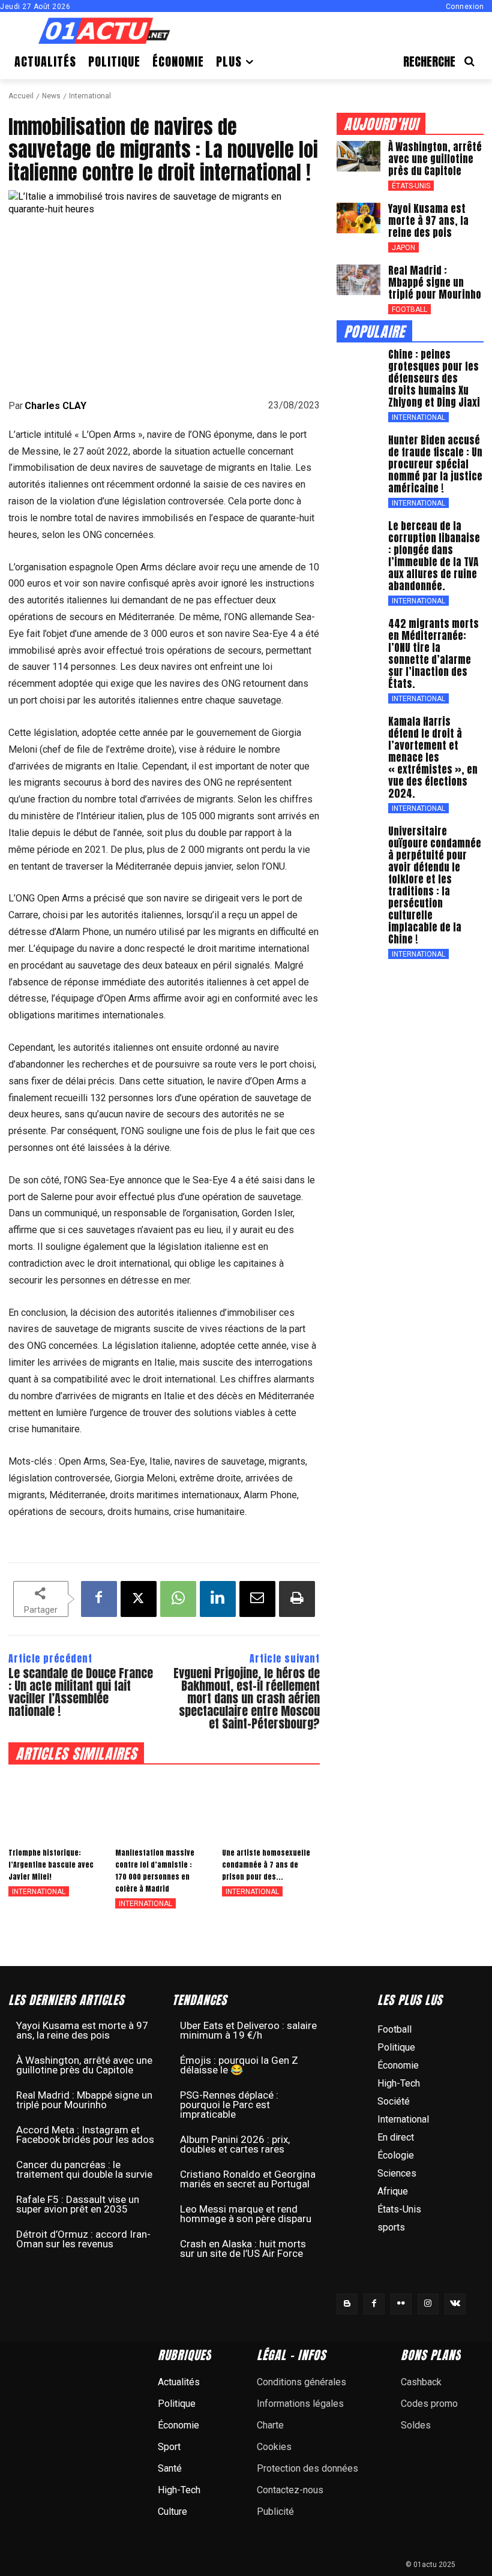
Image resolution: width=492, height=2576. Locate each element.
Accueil (21, 96)
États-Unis (411, 186)
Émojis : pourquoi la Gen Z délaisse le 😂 (239, 2065)
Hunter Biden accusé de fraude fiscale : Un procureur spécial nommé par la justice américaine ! (435, 464)
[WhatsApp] (178, 1599)
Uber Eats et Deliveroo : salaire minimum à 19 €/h (248, 2030)
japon (403, 248)
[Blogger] (347, 2304)
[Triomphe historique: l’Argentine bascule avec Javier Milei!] (57, 1805)
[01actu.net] (104, 32)
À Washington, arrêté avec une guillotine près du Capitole (435, 159)
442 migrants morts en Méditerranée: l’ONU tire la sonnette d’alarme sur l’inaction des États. (433, 654)
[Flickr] (401, 2304)
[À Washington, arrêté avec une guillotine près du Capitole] (359, 157)
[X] (139, 1599)
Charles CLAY (55, 406)
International (90, 96)
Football (409, 309)
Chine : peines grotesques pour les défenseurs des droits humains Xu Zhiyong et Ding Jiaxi (434, 378)
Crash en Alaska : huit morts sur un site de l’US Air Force (243, 2249)
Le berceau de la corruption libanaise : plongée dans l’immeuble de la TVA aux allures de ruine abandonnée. (434, 556)
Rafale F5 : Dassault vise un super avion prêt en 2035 (78, 2204)
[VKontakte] (455, 2304)
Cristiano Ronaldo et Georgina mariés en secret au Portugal (248, 2179)
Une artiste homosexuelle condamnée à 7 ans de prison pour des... (266, 1865)
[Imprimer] (297, 1599)
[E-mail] (257, 1599)
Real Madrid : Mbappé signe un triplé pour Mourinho (435, 282)
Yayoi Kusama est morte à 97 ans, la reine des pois (428, 221)
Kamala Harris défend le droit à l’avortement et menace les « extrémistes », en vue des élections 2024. (433, 758)
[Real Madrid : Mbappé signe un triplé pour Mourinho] (359, 280)
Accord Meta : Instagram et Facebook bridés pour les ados (85, 2135)
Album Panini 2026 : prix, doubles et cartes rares (235, 2144)
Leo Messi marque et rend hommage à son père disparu (246, 2214)
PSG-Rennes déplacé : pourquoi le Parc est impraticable (229, 2105)
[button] (443, 61)
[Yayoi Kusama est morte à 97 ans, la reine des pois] (359, 218)
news (51, 96)
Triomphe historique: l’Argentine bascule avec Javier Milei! (51, 1865)
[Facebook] (99, 1599)
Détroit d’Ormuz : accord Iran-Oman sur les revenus (83, 2239)
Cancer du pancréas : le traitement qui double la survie (84, 2169)
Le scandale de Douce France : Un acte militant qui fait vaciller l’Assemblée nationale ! (81, 1692)
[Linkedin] (218, 1599)
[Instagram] (428, 2304)
